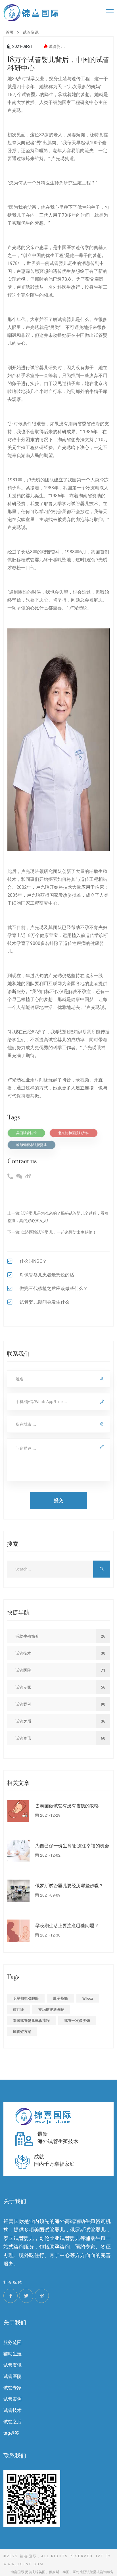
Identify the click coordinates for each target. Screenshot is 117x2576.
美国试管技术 (26, 1133)
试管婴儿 (57, 46)
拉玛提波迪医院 (51, 2009)
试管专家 (12, 2388)
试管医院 (12, 2376)
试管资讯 (12, 2365)
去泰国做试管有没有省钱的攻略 (67, 1806)
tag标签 (11, 2433)
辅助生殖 (12, 2354)
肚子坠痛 (60, 1998)
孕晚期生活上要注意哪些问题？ (67, 1926)
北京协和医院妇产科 (74, 1133)
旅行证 (18, 2009)
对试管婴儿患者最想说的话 (47, 1275)
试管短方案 (22, 2032)
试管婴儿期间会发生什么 (45, 1302)
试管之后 (12, 2422)
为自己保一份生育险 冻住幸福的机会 (72, 1846)
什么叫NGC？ (33, 1261)
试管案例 (12, 2399)
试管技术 (12, 2410)
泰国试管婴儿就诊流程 (31, 2021)
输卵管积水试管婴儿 (32, 1145)
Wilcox (88, 1998)
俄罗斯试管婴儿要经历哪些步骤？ (69, 1886)
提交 (58, 1500)
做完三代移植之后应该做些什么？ (54, 1288)
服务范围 (12, 2342)
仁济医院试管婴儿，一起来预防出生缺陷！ (59, 1232)
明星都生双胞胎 (26, 1998)
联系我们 (15, 2456)
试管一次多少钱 (77, 2021)
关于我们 (15, 2323)
